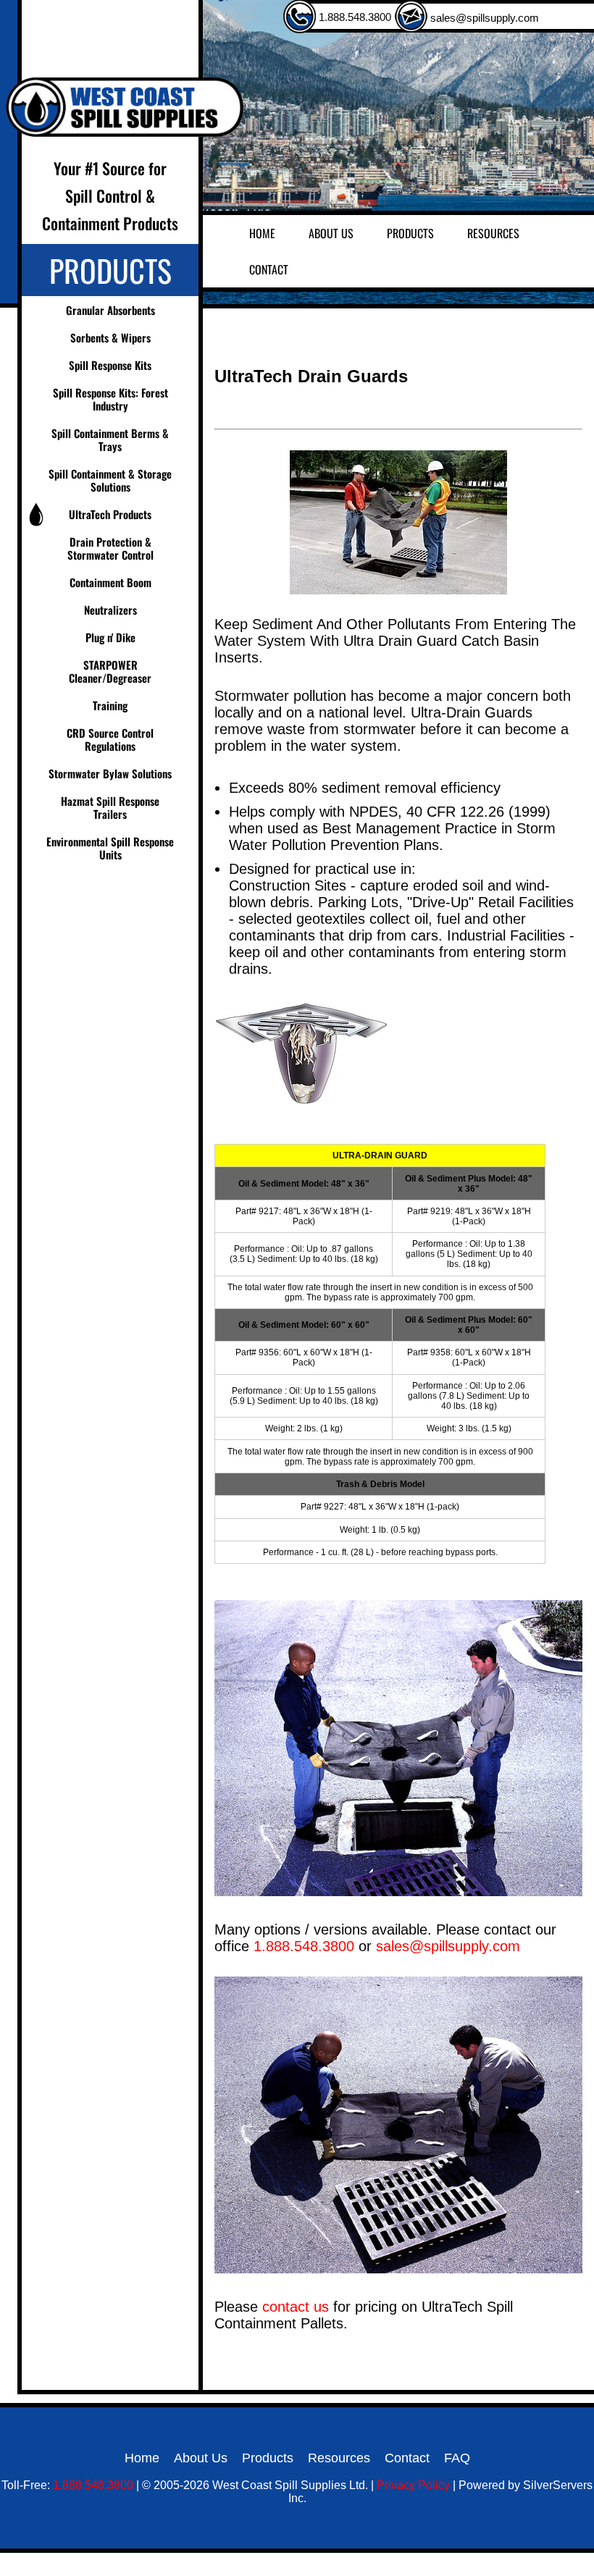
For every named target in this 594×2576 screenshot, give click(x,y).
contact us (296, 2307)
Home (262, 233)
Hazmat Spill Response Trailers (110, 807)
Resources (493, 233)
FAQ (457, 2458)
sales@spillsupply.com (483, 17)
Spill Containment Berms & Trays (110, 439)
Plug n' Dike (110, 637)
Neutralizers (110, 610)
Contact (269, 269)
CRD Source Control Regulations (110, 739)
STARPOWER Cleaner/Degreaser (110, 671)
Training (110, 705)
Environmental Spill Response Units (110, 848)
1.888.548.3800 (354, 17)
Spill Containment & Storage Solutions (110, 480)
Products (410, 233)
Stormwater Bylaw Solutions (110, 773)
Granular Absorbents (110, 310)
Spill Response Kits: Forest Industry (110, 399)
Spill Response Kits (110, 365)
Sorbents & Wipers (110, 337)
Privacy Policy (413, 2485)
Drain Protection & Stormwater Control (110, 548)
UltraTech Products (110, 514)
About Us (331, 233)
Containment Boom (110, 582)
